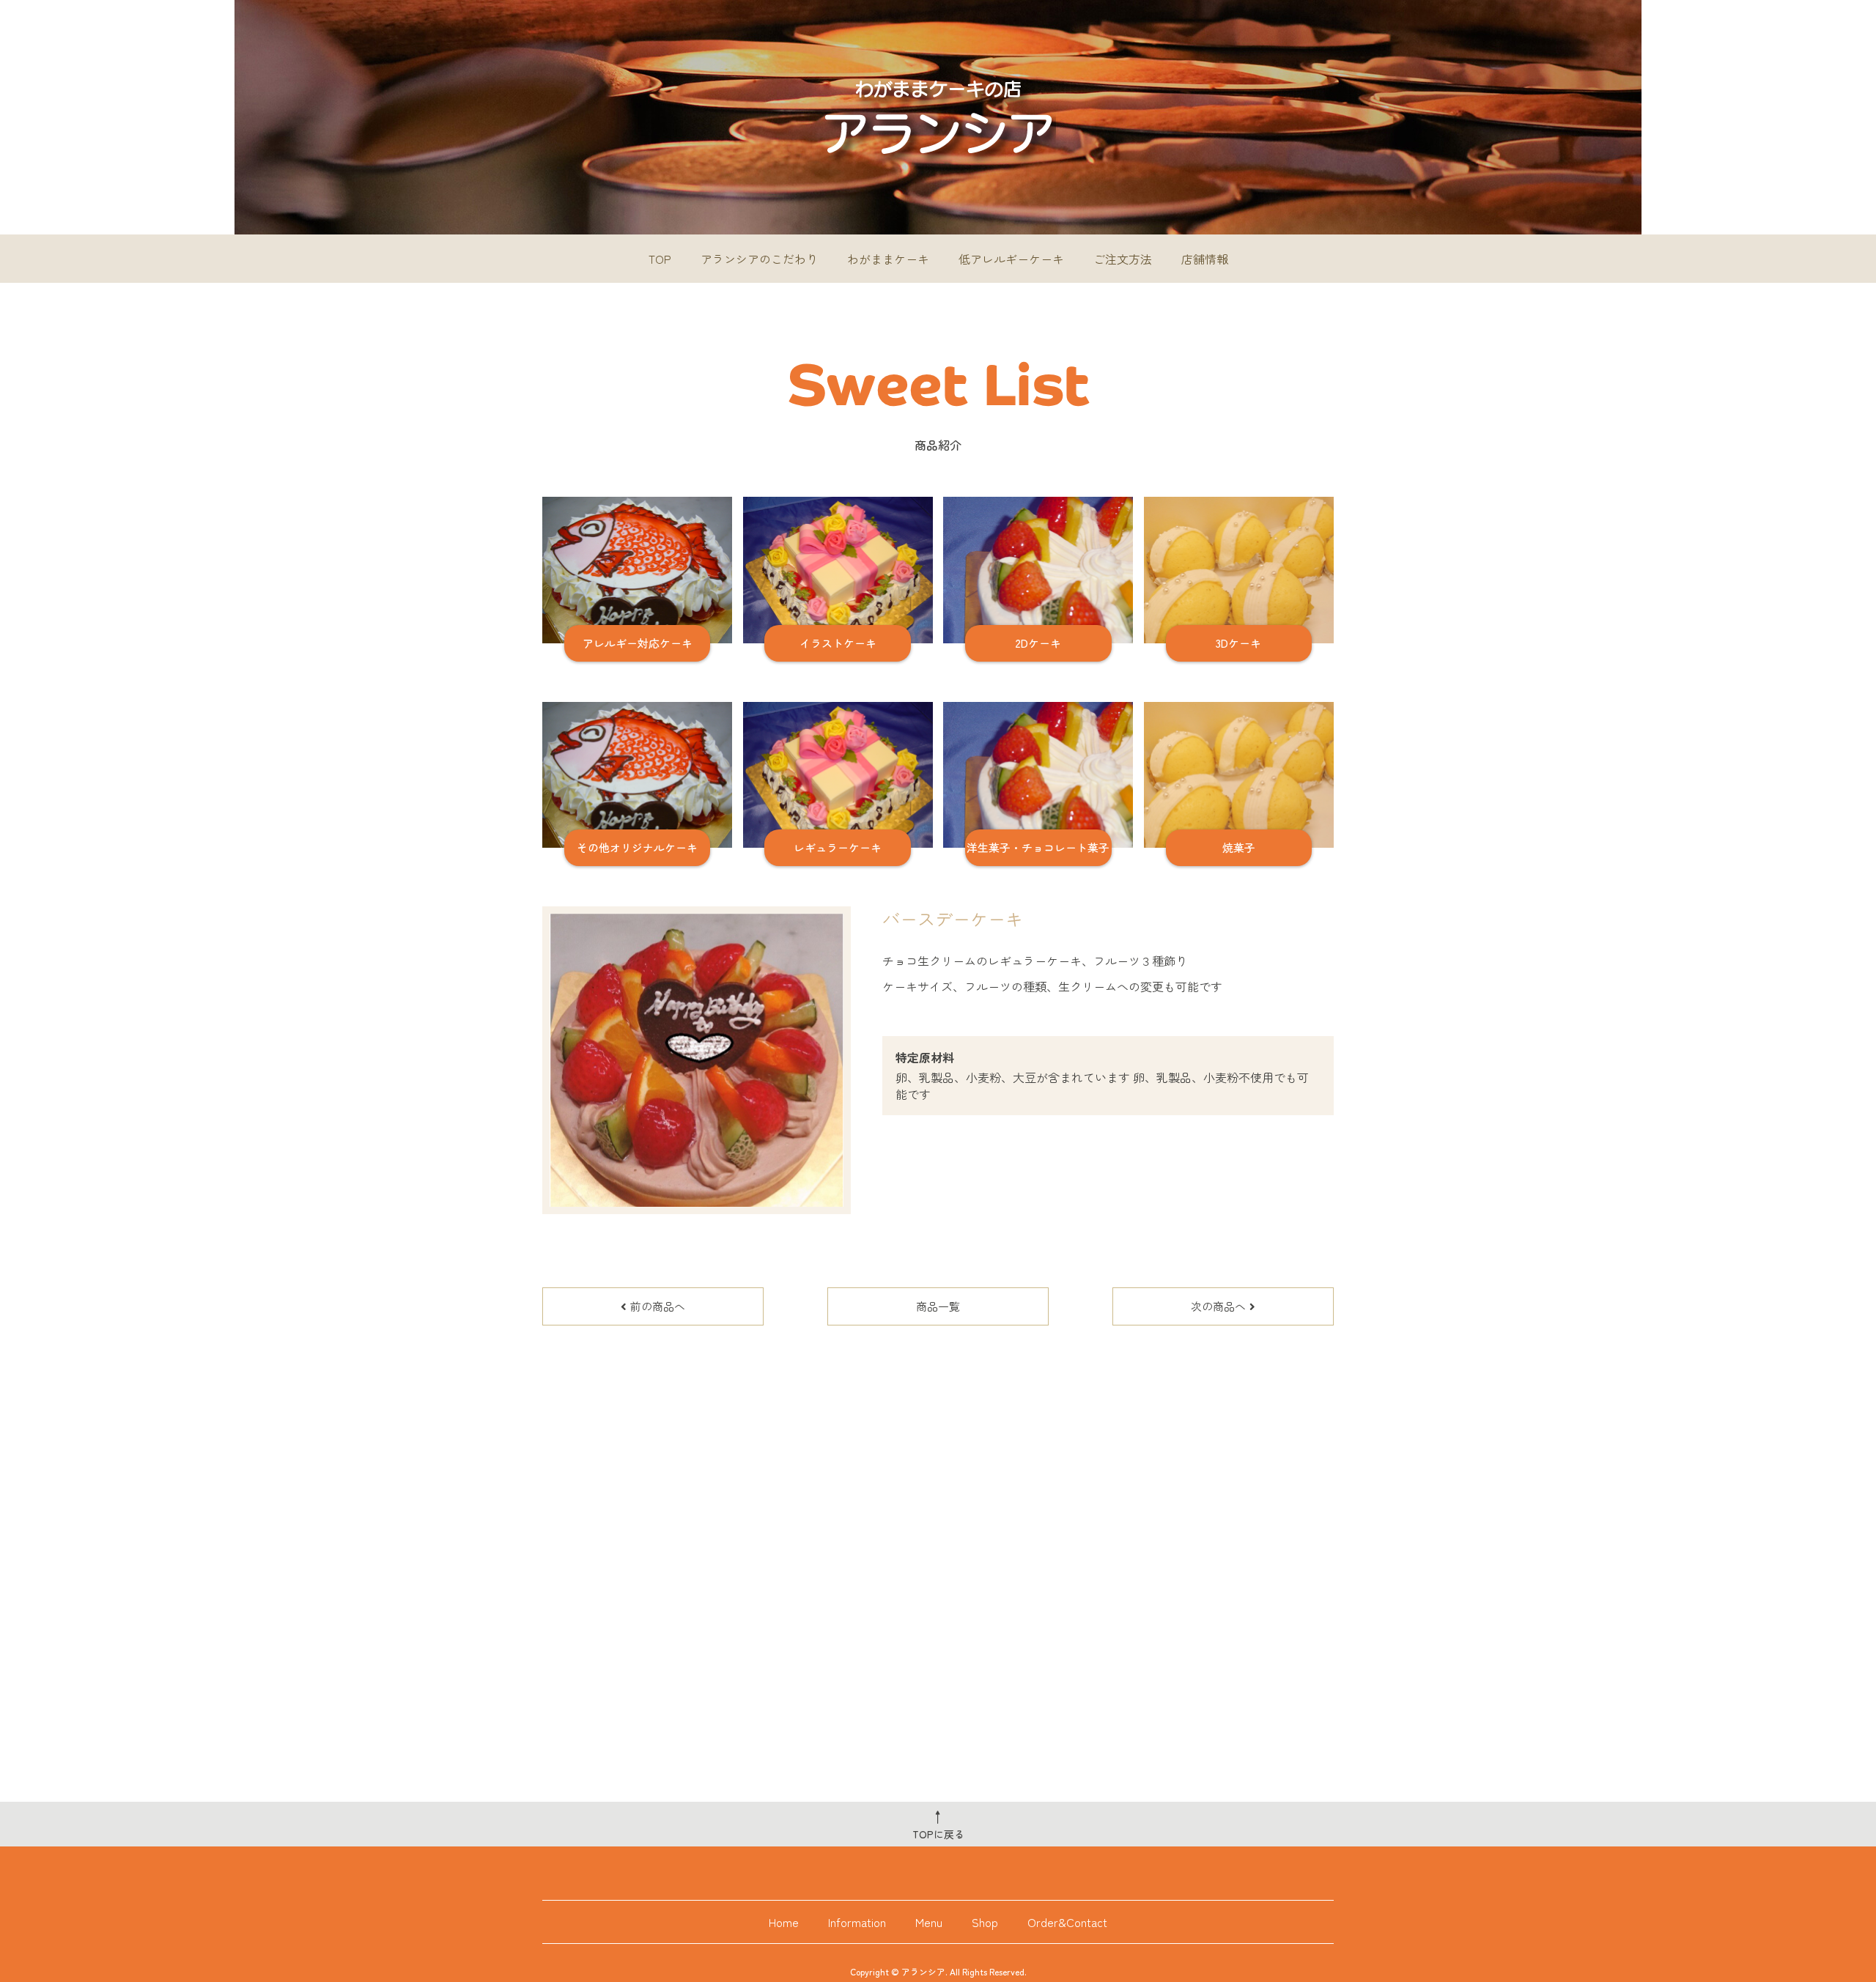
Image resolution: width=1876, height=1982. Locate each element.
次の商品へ (1218, 1306)
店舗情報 (1205, 259)
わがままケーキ (888, 259)
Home (784, 1922)
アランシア (923, 1971)
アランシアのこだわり (759, 259)
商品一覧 (938, 1306)
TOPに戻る (938, 1824)
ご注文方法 (1123, 259)
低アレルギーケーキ (1011, 259)
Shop (985, 1922)
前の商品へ (658, 1306)
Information (857, 1922)
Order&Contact (1067, 1922)
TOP (660, 259)
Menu (929, 1922)
